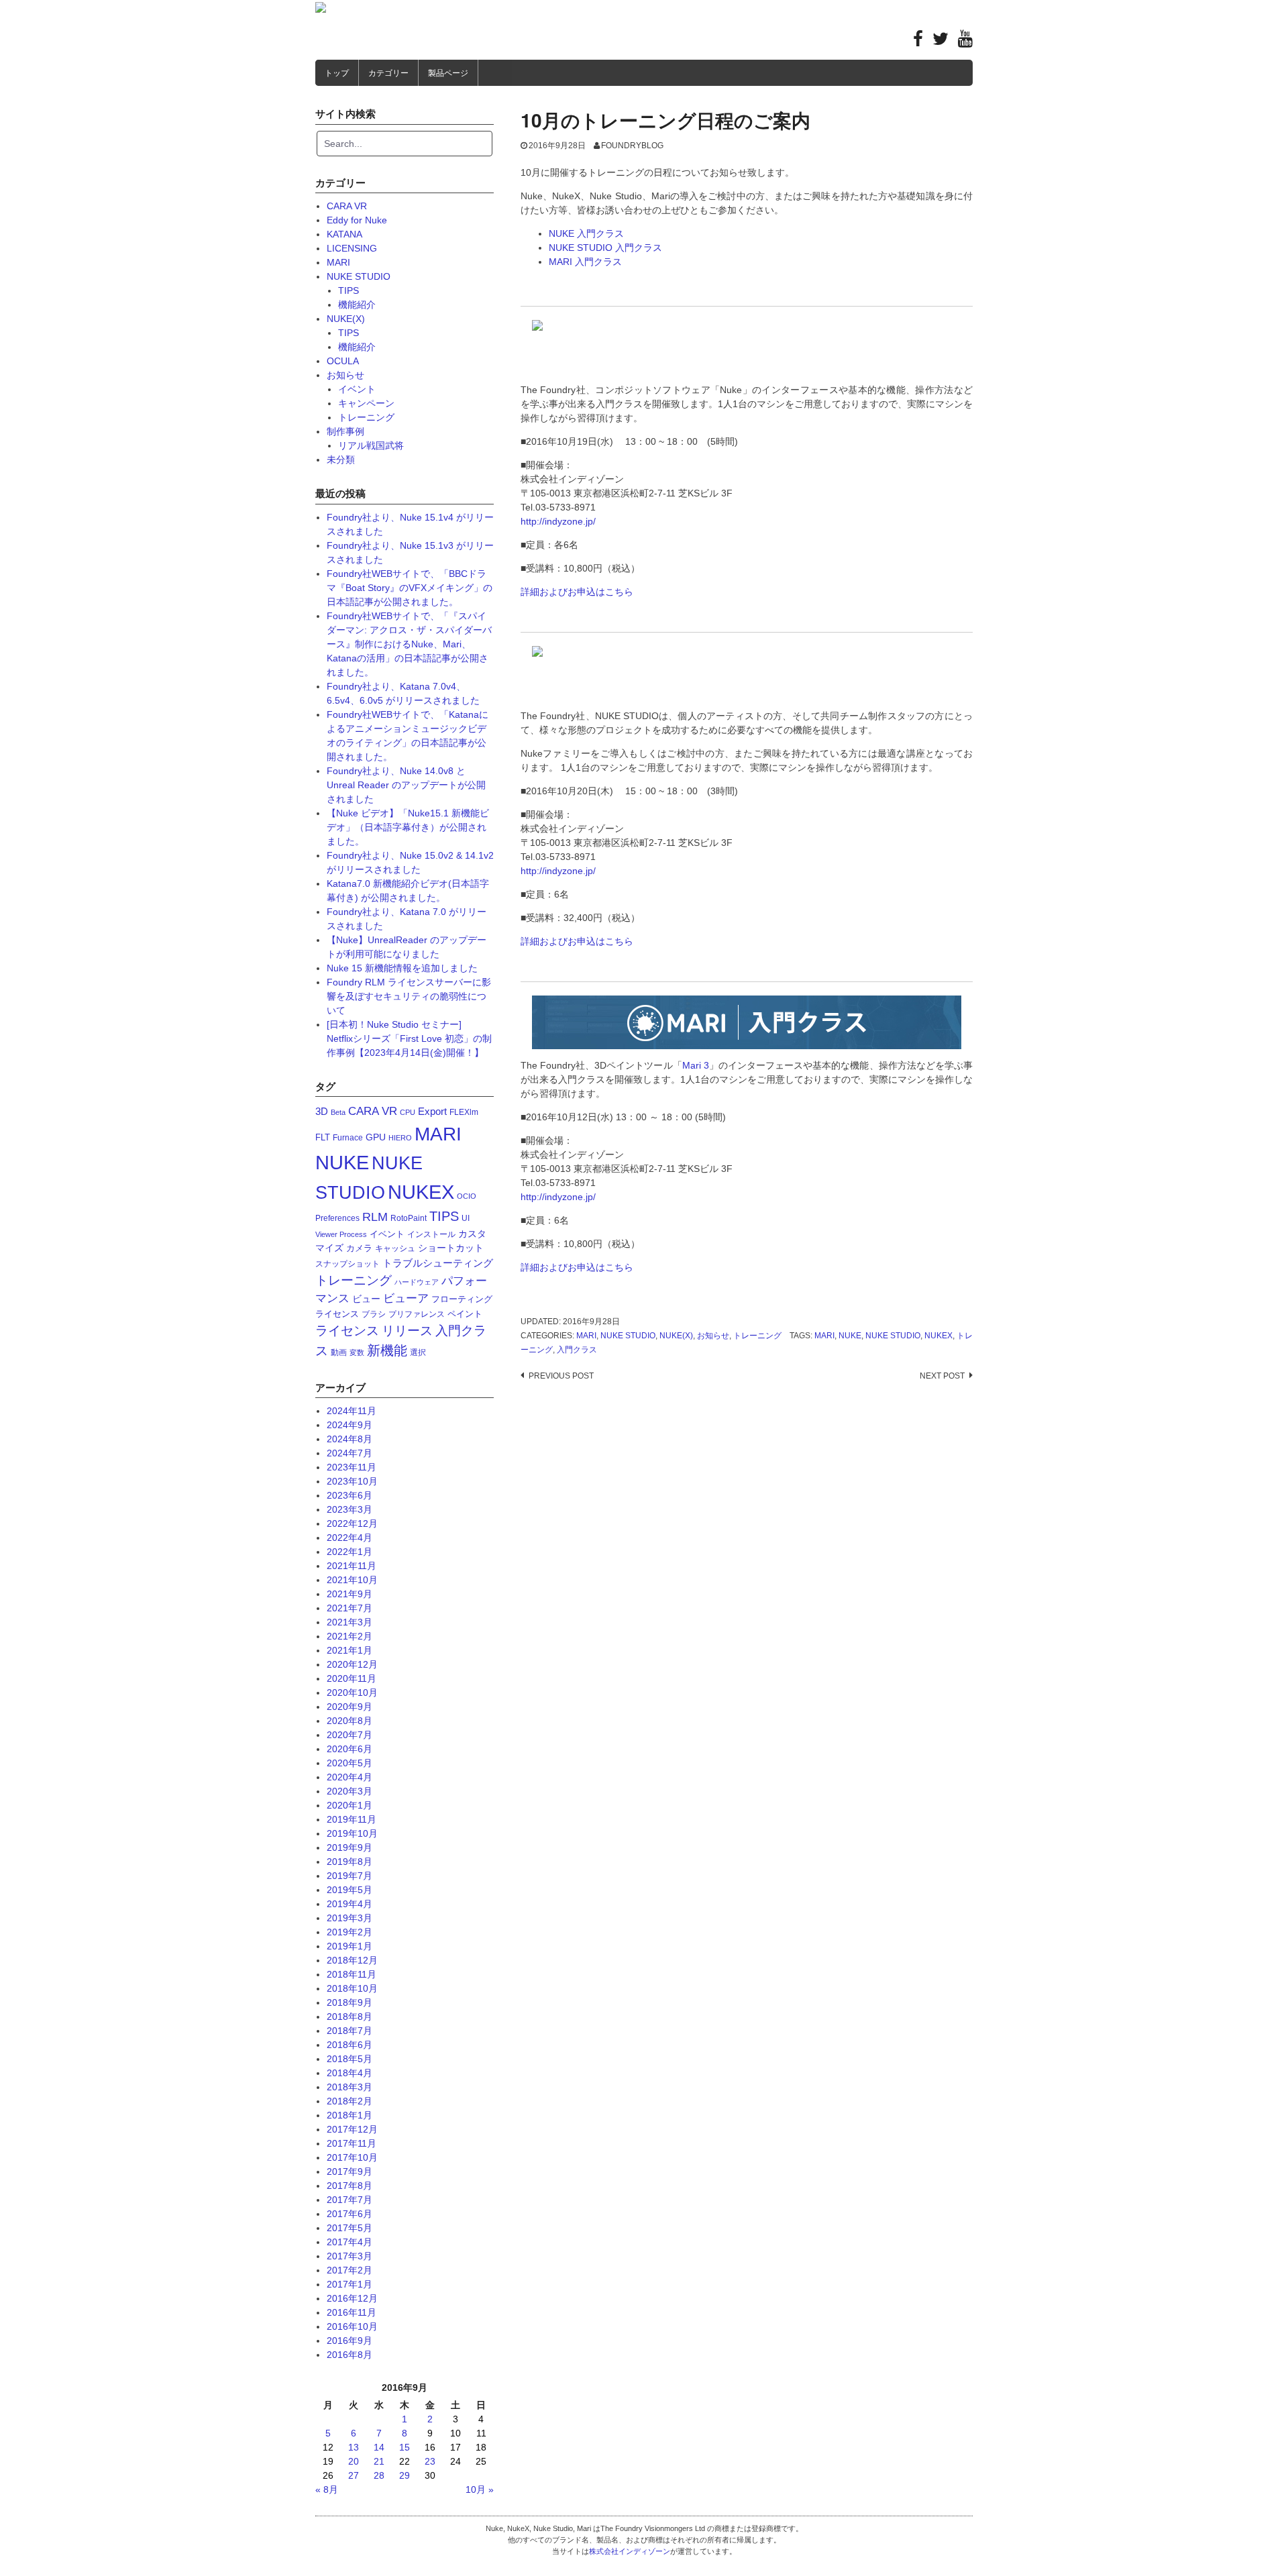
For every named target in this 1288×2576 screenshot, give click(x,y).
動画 (339, 1352)
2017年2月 (350, 2270)
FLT (323, 1137)
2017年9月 (350, 2171)
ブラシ (374, 1314)
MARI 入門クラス (585, 262)
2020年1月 (350, 1805)
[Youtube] (965, 42)
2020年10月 (352, 1693)
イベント (357, 389)
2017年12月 (352, 2129)
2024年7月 (350, 1453)
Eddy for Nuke (357, 220)
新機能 (387, 1350)
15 (405, 2447)
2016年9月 (350, 2341)
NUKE (850, 1336)
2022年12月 (352, 1523)
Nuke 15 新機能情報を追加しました (402, 968)
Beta (338, 1112)
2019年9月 (350, 1847)
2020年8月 (350, 1721)
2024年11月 (352, 1411)
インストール (431, 1234)
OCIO (467, 1196)
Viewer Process (341, 1234)
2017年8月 (350, 2186)
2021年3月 (350, 1622)
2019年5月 (350, 1890)
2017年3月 (350, 2256)
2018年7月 (350, 2031)
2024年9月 (350, 1425)
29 (405, 2475)
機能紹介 (357, 305)
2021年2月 (350, 1636)
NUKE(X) (676, 1336)
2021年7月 (350, 1608)
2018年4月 (350, 2073)
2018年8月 (350, 2017)
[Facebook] (918, 42)
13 (354, 2447)
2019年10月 (352, 1833)
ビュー (366, 1299)
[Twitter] (941, 42)
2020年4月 (350, 1777)
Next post (942, 1376)
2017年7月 (350, 2200)
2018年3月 (350, 2087)
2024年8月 (350, 1439)
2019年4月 (350, 1904)
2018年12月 (352, 1960)
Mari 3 (696, 1065)
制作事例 (345, 431)
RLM (375, 1217)
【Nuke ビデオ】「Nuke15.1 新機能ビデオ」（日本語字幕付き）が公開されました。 (408, 827)
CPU (408, 1112)
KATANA (344, 234)
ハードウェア (417, 1282)
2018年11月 (352, 1974)
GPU (376, 1137)
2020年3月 (350, 1791)
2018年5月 (350, 2059)
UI (466, 1218)
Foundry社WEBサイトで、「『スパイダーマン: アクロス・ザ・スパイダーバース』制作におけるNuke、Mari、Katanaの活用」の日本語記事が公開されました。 (409, 644)
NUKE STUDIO (628, 1336)
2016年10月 (352, 2326)
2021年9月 (350, 1594)
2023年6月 (350, 1495)
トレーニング (757, 1336)
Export (432, 1111)
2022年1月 (350, 1552)
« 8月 (327, 2489)
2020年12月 (352, 1664)
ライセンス (347, 1331)
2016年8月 (350, 2355)
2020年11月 (352, 1678)
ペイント (465, 1314)
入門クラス (577, 1350)
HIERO (400, 1138)
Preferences (337, 1218)
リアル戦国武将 (371, 445)
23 (430, 2461)
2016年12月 (352, 2298)
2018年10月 (352, 1988)
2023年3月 (350, 1509)
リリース (407, 1331)
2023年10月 (352, 1481)
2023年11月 (352, 1467)
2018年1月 (350, 2115)
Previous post (561, 1376)
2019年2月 (350, 1932)
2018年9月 (350, 2002)
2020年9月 (350, 1707)
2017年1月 (350, 2284)
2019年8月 (350, 1862)
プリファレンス (417, 1314)
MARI (586, 1336)
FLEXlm (464, 1112)
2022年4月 (350, 1538)
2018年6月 (350, 2045)
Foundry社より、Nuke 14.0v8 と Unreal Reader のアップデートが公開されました (406, 785)
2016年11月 (352, 2312)
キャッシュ (395, 1248)
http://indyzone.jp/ (558, 521)
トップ (337, 73)
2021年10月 (352, 1580)
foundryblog (632, 146)
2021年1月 (350, 1650)
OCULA (343, 361)
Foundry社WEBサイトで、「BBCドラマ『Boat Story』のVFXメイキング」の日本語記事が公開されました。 (410, 588)
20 (354, 2461)
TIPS (348, 290)
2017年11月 (352, 2143)
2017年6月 (350, 2214)
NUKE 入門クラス (586, 233)
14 (379, 2447)
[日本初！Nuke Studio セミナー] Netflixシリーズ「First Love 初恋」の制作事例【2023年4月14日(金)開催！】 (409, 1038)
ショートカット (451, 1248)
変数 (357, 1352)
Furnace (348, 1138)
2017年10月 (352, 2157)
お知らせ (713, 1336)
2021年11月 (352, 1566)
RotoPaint (409, 1218)
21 (379, 2461)
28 (379, 2475)
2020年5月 (350, 1763)
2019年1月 (350, 1946)
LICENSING (352, 248)
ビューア (406, 1298)
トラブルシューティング (438, 1263)
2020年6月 (350, 1749)
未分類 (341, 460)
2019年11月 (352, 1819)
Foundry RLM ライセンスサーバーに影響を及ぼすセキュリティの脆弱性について (409, 996)
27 (354, 2475)
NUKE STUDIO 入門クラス (605, 248)
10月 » (480, 2489)
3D (322, 1111)
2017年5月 (350, 2228)
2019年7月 (350, 1876)
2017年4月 (350, 2242)
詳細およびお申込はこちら (577, 592)
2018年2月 (350, 2101)
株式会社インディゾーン (630, 2551)
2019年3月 (350, 1918)
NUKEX (938, 1336)
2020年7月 (350, 1735)
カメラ (359, 1248)
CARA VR (347, 206)
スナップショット (347, 1264)
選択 (418, 1352)
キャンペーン (366, 403)
